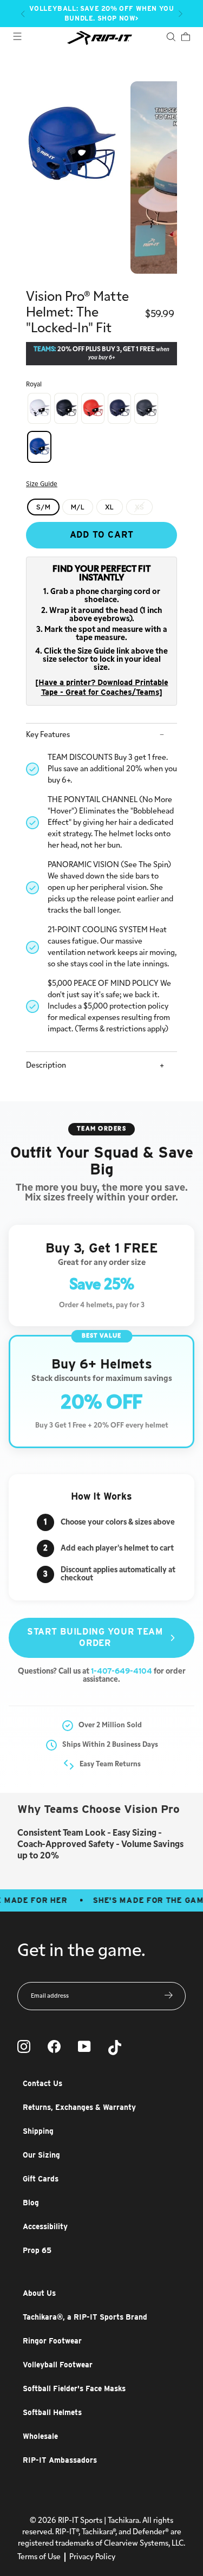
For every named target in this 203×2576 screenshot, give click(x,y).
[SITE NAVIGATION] (17, 38)
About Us (39, 2293)
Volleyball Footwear (58, 2365)
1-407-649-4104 (122, 1671)
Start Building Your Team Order (95, 1637)
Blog (31, 2203)
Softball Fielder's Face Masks (74, 2388)
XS (140, 507)
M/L (78, 507)
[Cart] (185, 38)
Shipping (38, 2131)
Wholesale (40, 2436)
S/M (43, 507)
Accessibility (45, 2226)
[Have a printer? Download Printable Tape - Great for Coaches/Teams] (102, 687)
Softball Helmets (52, 2412)
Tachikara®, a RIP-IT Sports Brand (85, 2317)
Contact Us (42, 2083)
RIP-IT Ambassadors (60, 2460)
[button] (23, 14)
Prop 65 (37, 2250)
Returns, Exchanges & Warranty (79, 2107)
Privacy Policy (92, 2557)
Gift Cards (41, 2179)
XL (110, 507)
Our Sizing (41, 2155)
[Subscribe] (169, 1996)
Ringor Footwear (52, 2341)
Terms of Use (39, 2557)
